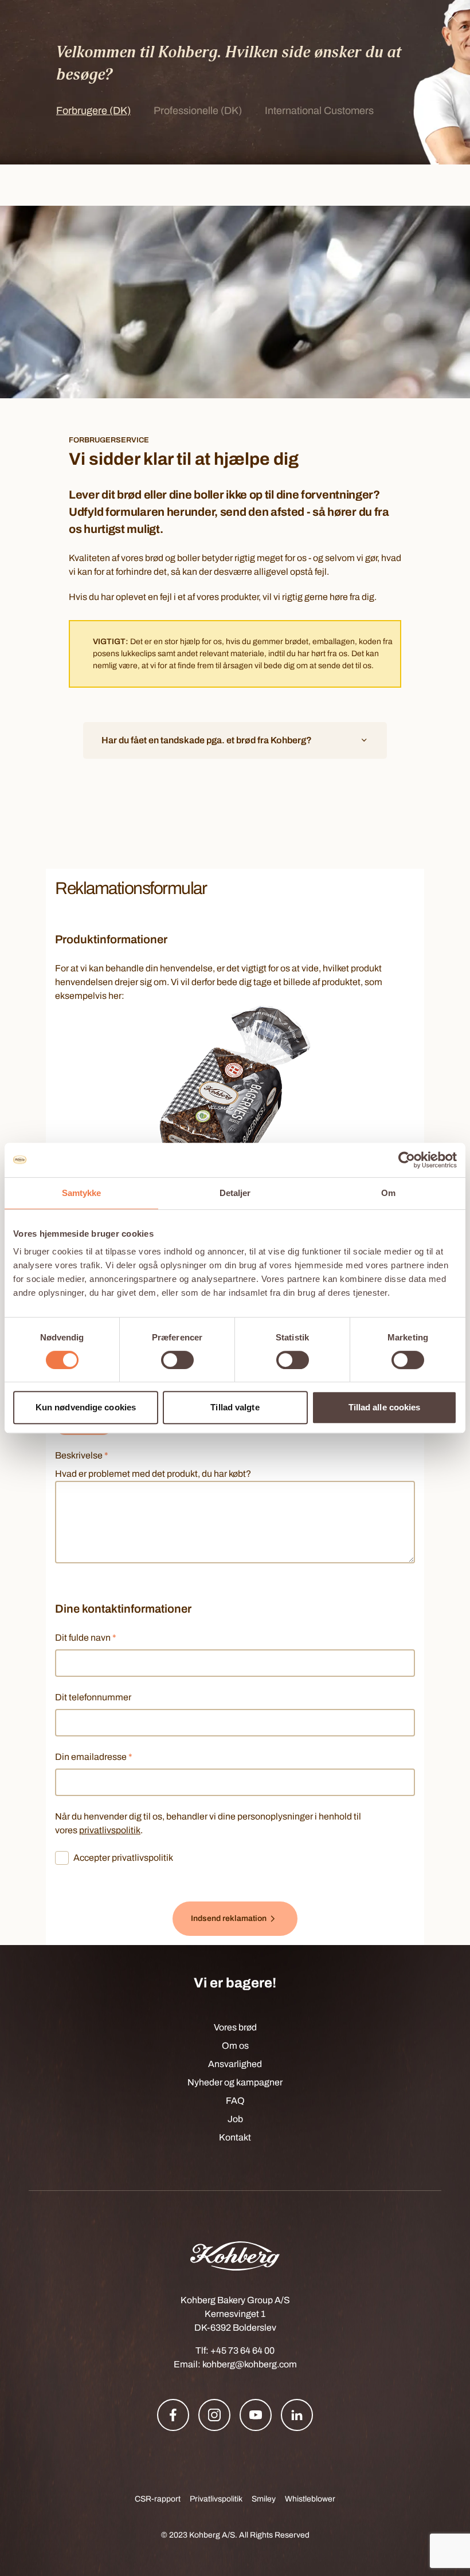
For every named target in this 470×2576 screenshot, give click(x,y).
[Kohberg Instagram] (214, 2415)
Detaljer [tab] (235, 1193)
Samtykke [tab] (82, 1193)
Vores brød (235, 2027)
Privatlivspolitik (216, 2499)
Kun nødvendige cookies (86, 1407)
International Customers (319, 111)
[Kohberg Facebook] (173, 2415)
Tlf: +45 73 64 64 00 (235, 2350)
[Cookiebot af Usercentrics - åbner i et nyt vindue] (407, 1160)
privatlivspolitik (110, 1830)
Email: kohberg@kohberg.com (235, 2364)
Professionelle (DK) (198, 111)
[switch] (177, 1360)
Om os (235, 2046)
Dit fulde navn (86, 1638)
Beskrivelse (82, 1455)
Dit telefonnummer (93, 1697)
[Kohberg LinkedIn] (297, 2415)
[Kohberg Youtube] (256, 2415)
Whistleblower (310, 2499)
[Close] (453, 17)
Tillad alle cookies (385, 1407)
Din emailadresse (94, 1757)
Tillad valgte (235, 1407)
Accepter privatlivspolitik (123, 1858)
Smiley (264, 2499)
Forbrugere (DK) (93, 111)
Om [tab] (388, 1193)
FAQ (235, 2101)
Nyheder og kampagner (235, 2082)
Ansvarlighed (235, 2064)
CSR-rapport (158, 2499)
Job (235, 2119)
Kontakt (235, 2137)
